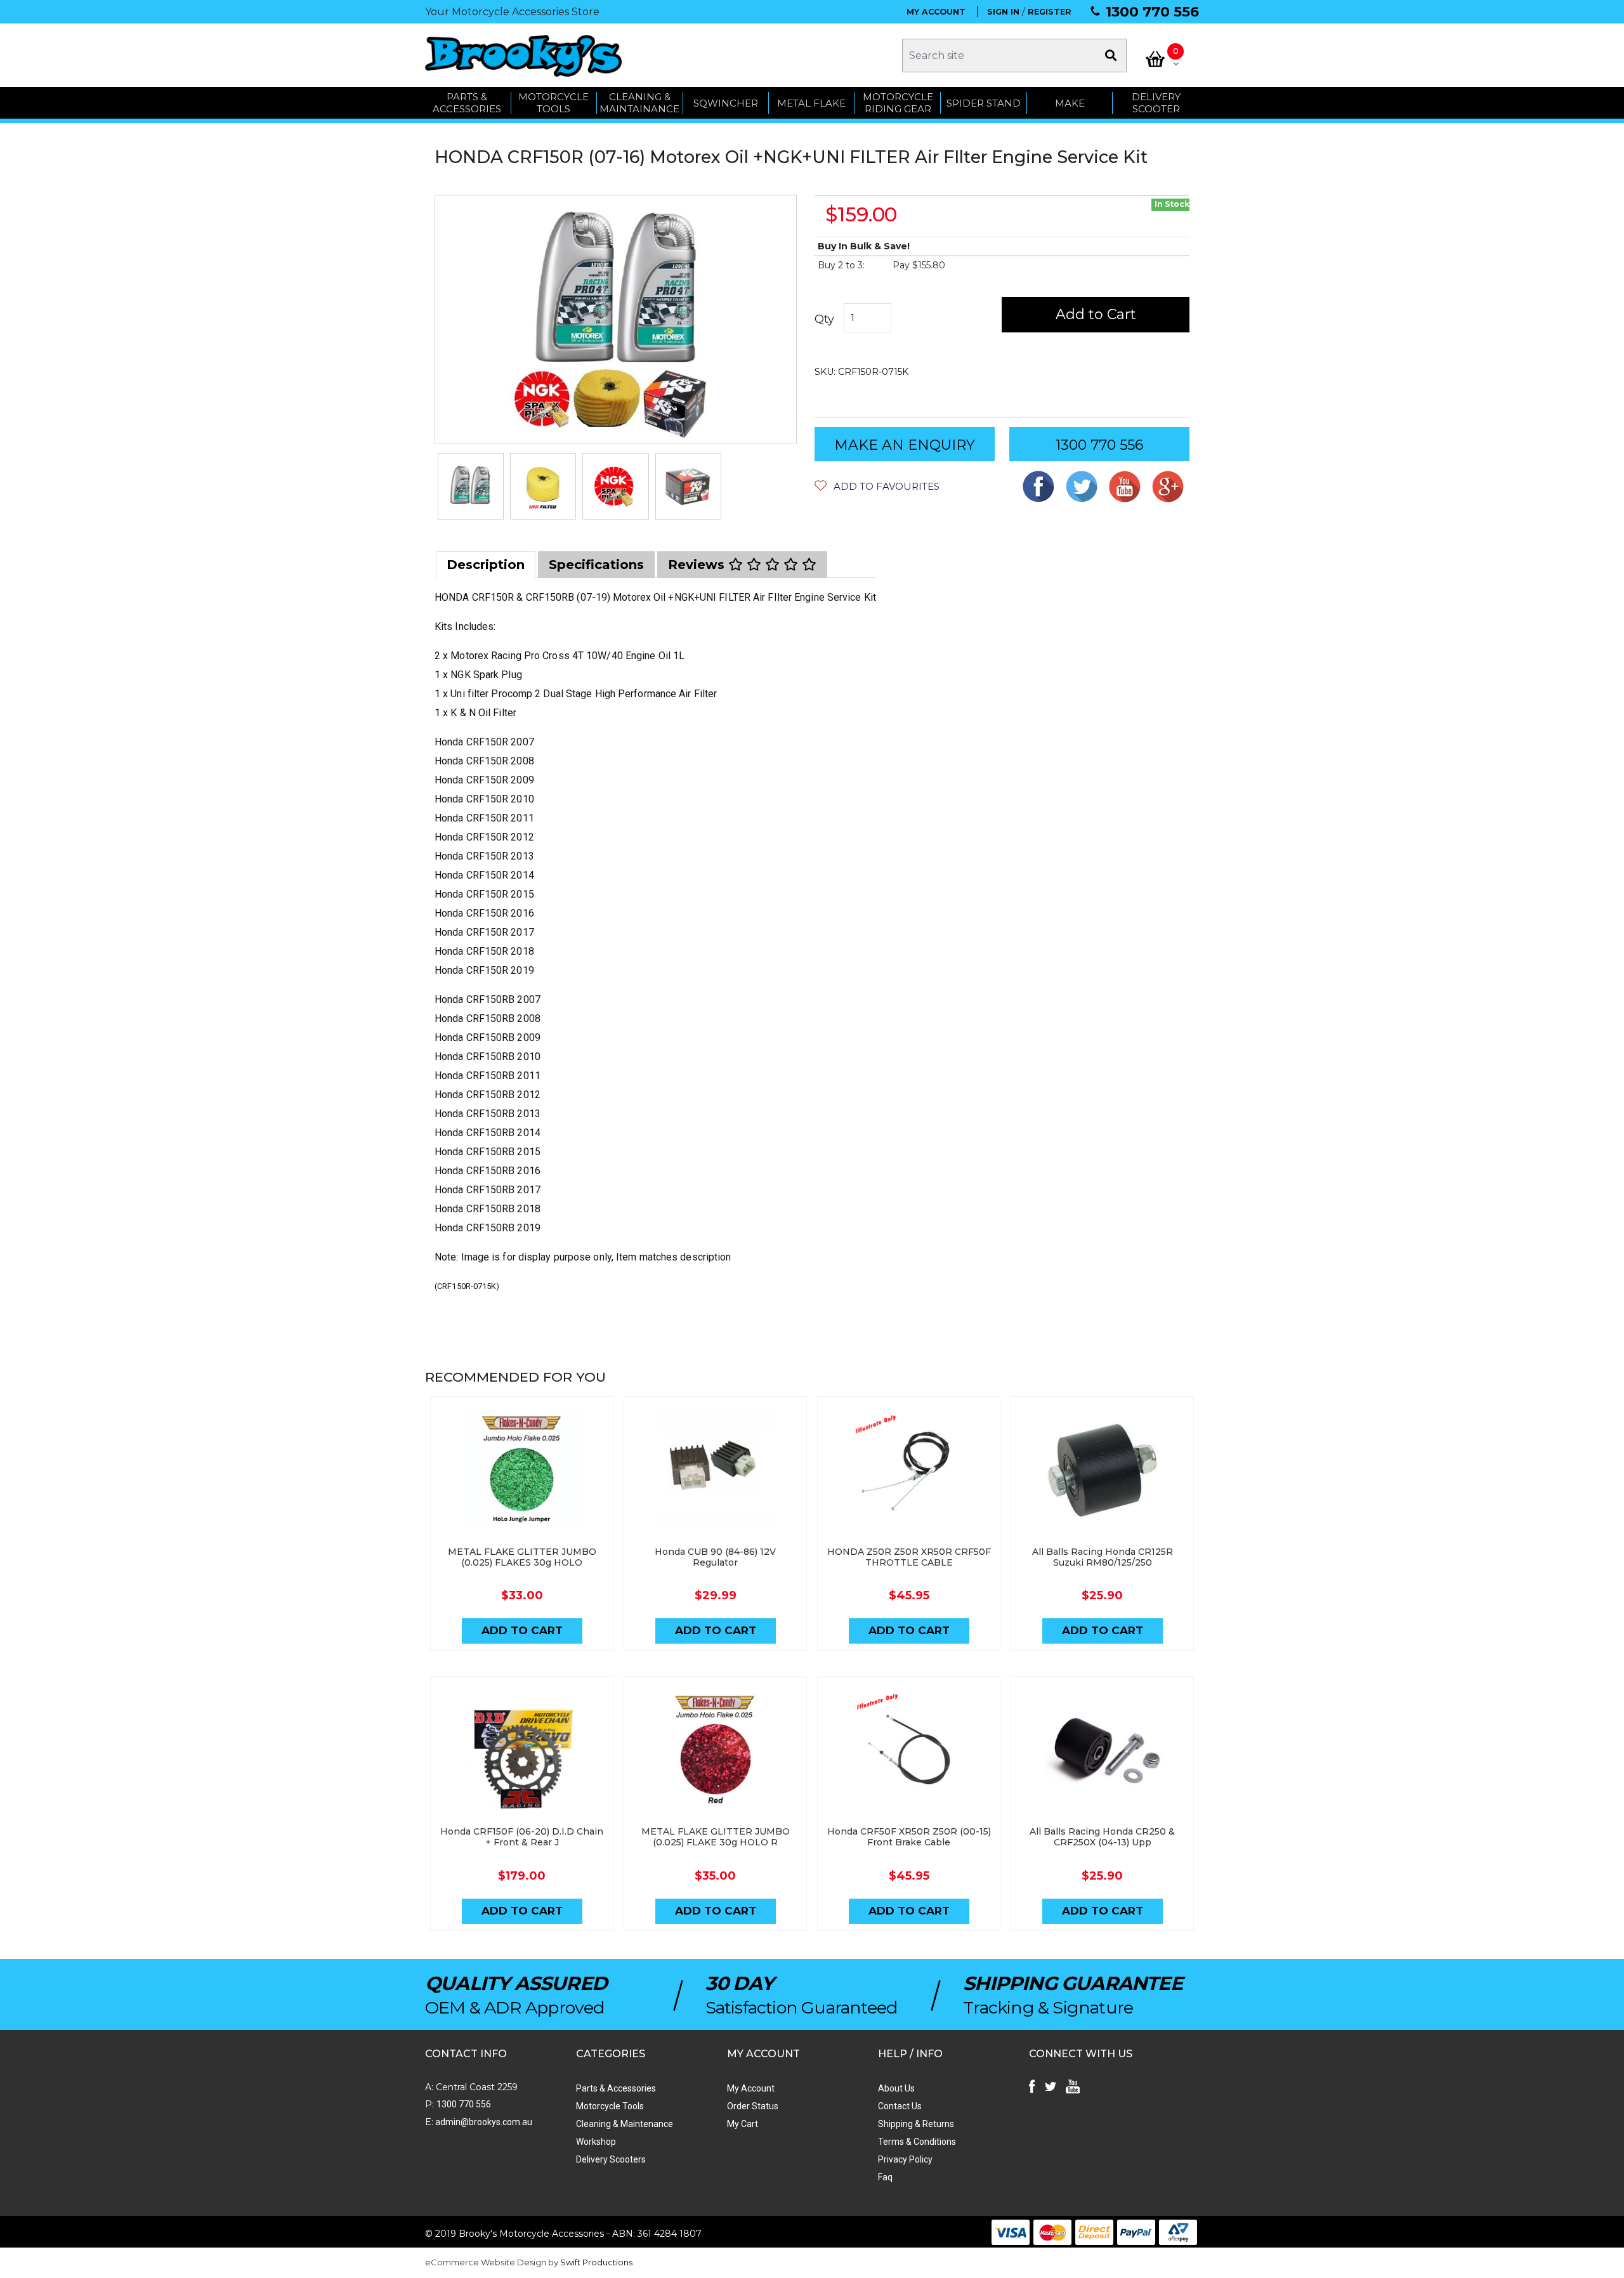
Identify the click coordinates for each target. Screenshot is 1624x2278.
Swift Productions (596, 2262)
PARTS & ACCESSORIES (467, 103)
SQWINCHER (726, 103)
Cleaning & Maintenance (625, 2124)
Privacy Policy (905, 2159)
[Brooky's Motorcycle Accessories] (523, 56)
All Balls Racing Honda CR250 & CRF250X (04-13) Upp (1102, 1837)
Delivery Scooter (1156, 103)
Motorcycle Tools (610, 2106)
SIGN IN (1003, 12)
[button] (877, 486)
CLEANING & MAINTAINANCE (639, 103)
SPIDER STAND (984, 103)
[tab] (486, 565)
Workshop (596, 2142)
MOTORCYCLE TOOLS (553, 103)
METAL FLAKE (811, 103)
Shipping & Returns (916, 2124)
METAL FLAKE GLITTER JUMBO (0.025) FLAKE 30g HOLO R (716, 1837)
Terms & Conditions (917, 2142)
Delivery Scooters (611, 2159)
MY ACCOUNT (936, 12)
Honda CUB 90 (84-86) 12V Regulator (715, 1557)
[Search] (1111, 56)
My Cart (743, 2124)
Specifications (596, 565)
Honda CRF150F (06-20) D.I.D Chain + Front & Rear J (522, 1837)
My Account (751, 2088)
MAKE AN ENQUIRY (905, 445)
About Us (896, 2088)
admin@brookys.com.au (483, 2122)
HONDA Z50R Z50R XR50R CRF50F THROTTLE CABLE (909, 1557)
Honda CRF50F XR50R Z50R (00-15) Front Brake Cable (909, 1837)
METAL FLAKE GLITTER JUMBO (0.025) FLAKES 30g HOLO (522, 1557)
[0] (1155, 59)
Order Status (753, 2106)
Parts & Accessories (616, 2088)
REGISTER (1050, 12)
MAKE (1070, 103)
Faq (885, 2177)
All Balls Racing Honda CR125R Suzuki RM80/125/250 (1103, 1557)
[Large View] (471, 486)
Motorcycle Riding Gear (898, 103)
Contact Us (900, 2106)
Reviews (698, 565)
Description (486, 565)
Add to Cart (1096, 314)
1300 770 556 (1152, 12)
